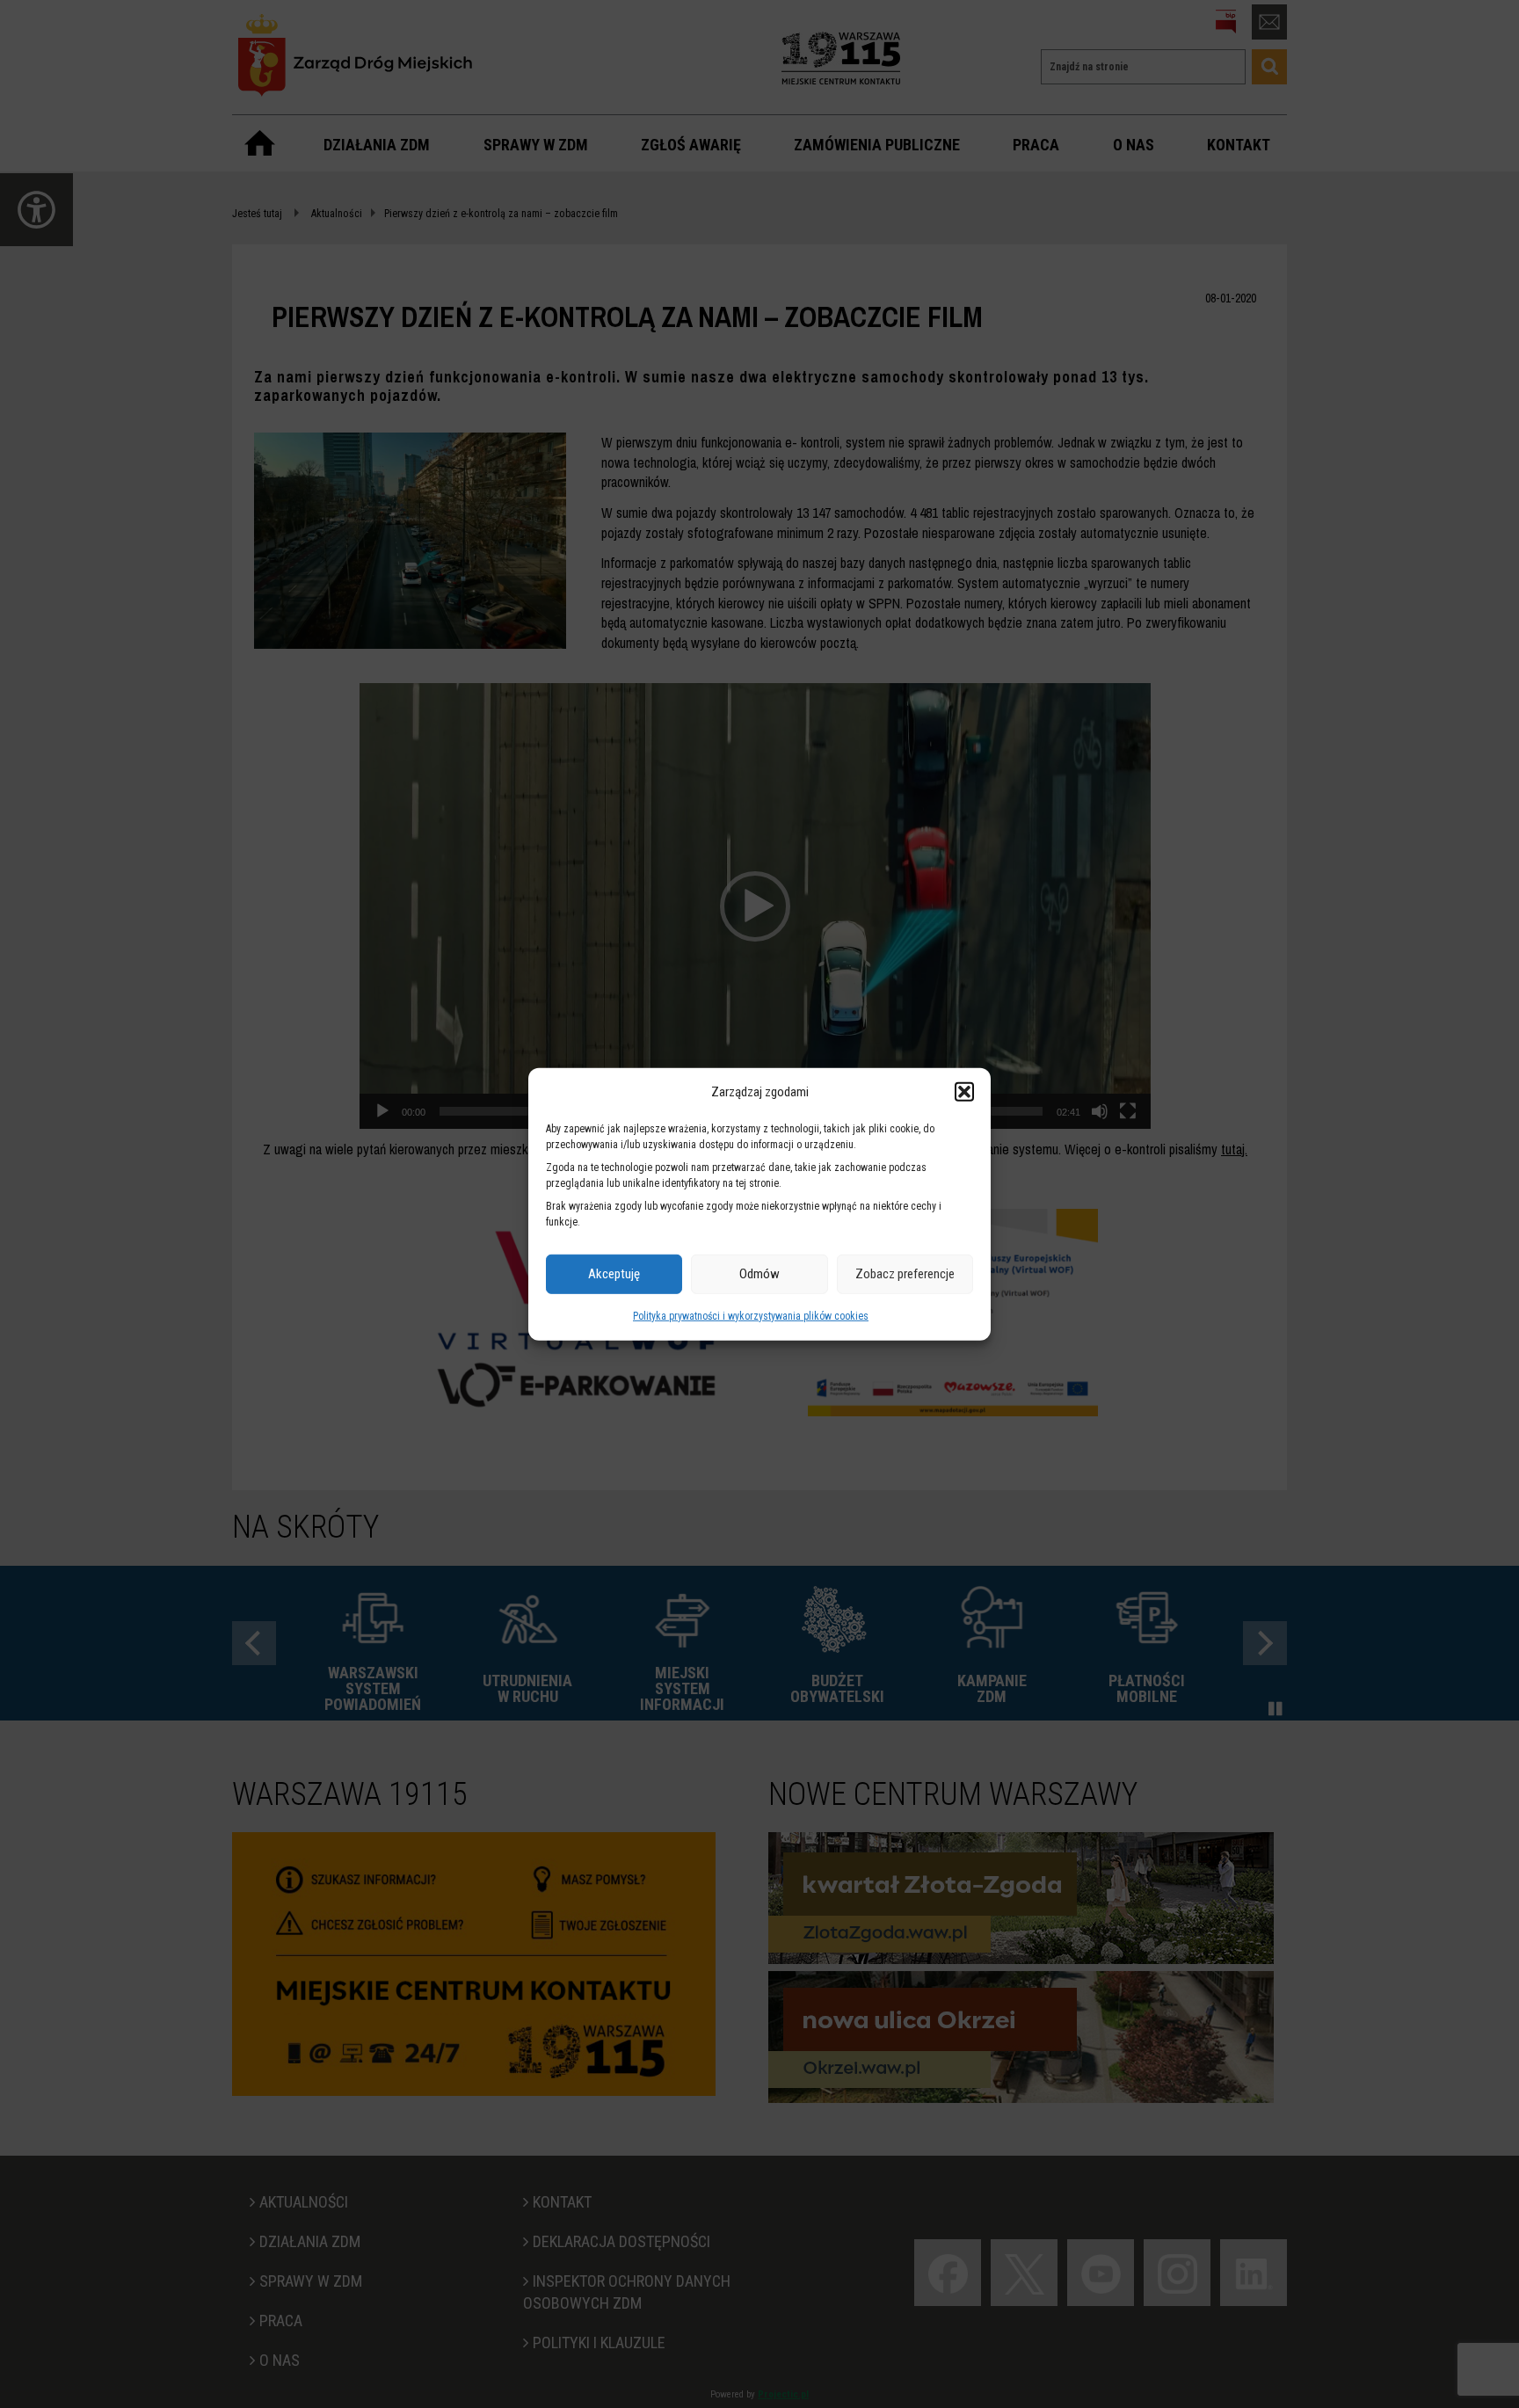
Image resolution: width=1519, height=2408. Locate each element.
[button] (964, 1092)
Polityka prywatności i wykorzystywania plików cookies (751, 1316)
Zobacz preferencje (905, 1274)
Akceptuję (614, 1274)
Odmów (759, 1274)
